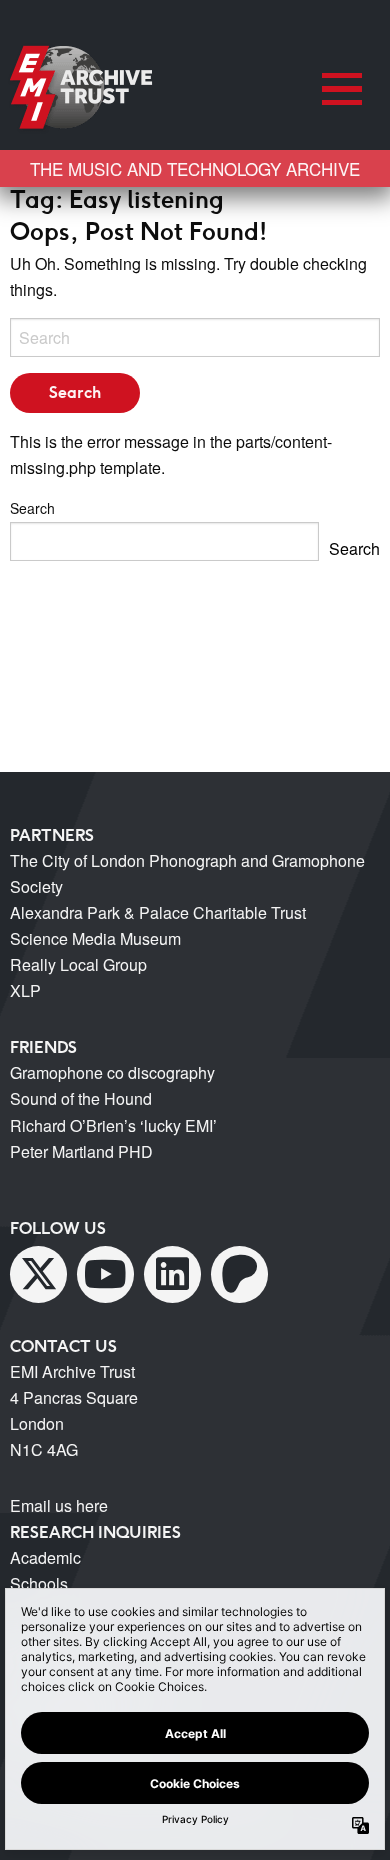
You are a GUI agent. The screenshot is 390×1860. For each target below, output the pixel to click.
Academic (45, 1557)
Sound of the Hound (81, 1098)
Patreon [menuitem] (239, 1274)
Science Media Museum (95, 938)
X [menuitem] (38, 1274)
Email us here (59, 1505)
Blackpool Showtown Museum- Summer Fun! (189, 589)
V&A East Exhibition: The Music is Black (173, 717)
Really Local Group (78, 964)
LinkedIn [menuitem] (172, 1274)
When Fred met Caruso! (114, 742)
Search (32, 508)
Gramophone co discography (112, 1072)
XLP (25, 990)
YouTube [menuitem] (105, 1274)
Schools (39, 1583)
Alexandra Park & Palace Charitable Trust (158, 912)
